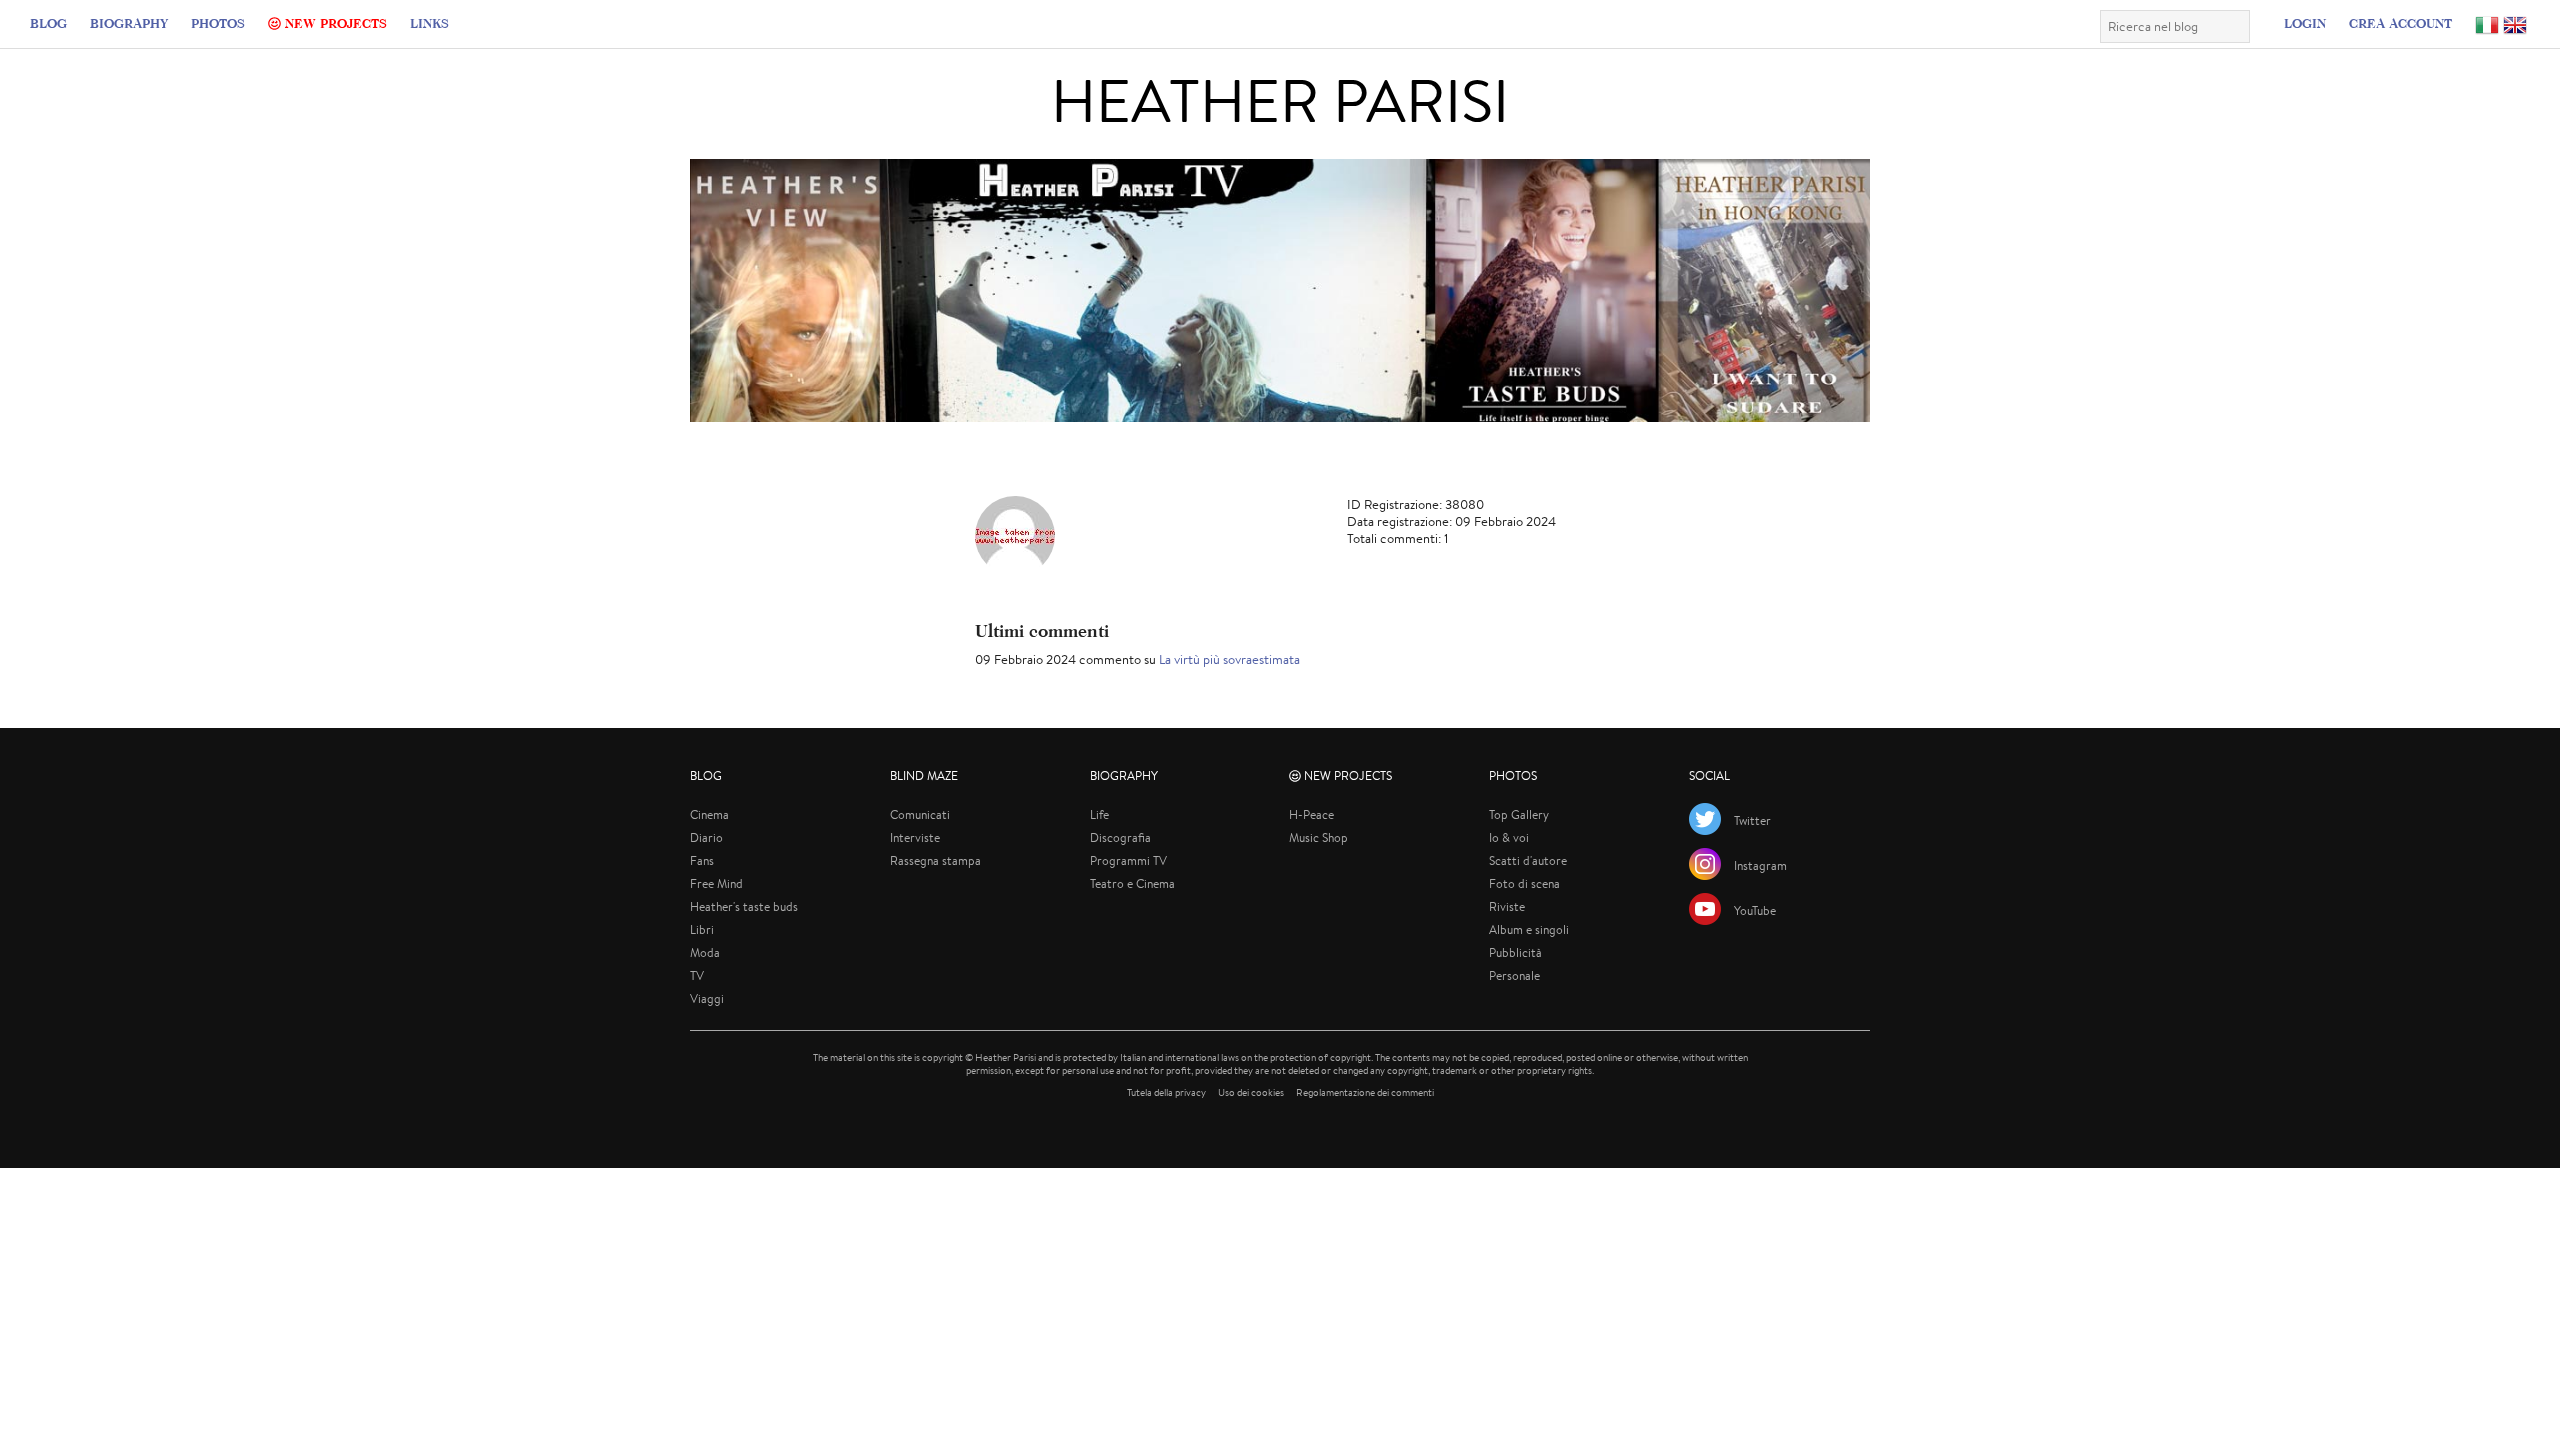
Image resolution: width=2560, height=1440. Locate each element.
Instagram (1760, 865)
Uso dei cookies (1251, 1092)
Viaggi (707, 998)
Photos (218, 23)
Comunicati (920, 814)
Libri (702, 929)
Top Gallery (1519, 814)
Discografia (1120, 837)
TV (697, 975)
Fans (702, 860)
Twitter (1752, 820)
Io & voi (1509, 837)
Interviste (915, 837)
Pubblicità (1515, 952)
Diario (706, 837)
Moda (705, 952)
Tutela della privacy (1166, 1092)
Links (429, 23)
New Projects (334, 23)
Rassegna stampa (935, 860)
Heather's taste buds (744, 906)
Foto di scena (1524, 883)
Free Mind (716, 883)
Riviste (1507, 906)
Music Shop (1318, 837)
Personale (1514, 975)
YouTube (1755, 910)
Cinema (709, 814)
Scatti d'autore (1528, 860)
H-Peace (1311, 814)
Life (1099, 814)
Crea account (2400, 23)
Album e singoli (1529, 929)
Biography (129, 23)
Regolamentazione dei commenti (1365, 1092)
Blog (48, 23)
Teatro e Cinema (1132, 883)
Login (2305, 23)
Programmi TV (1128, 860)
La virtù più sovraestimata (1229, 659)
